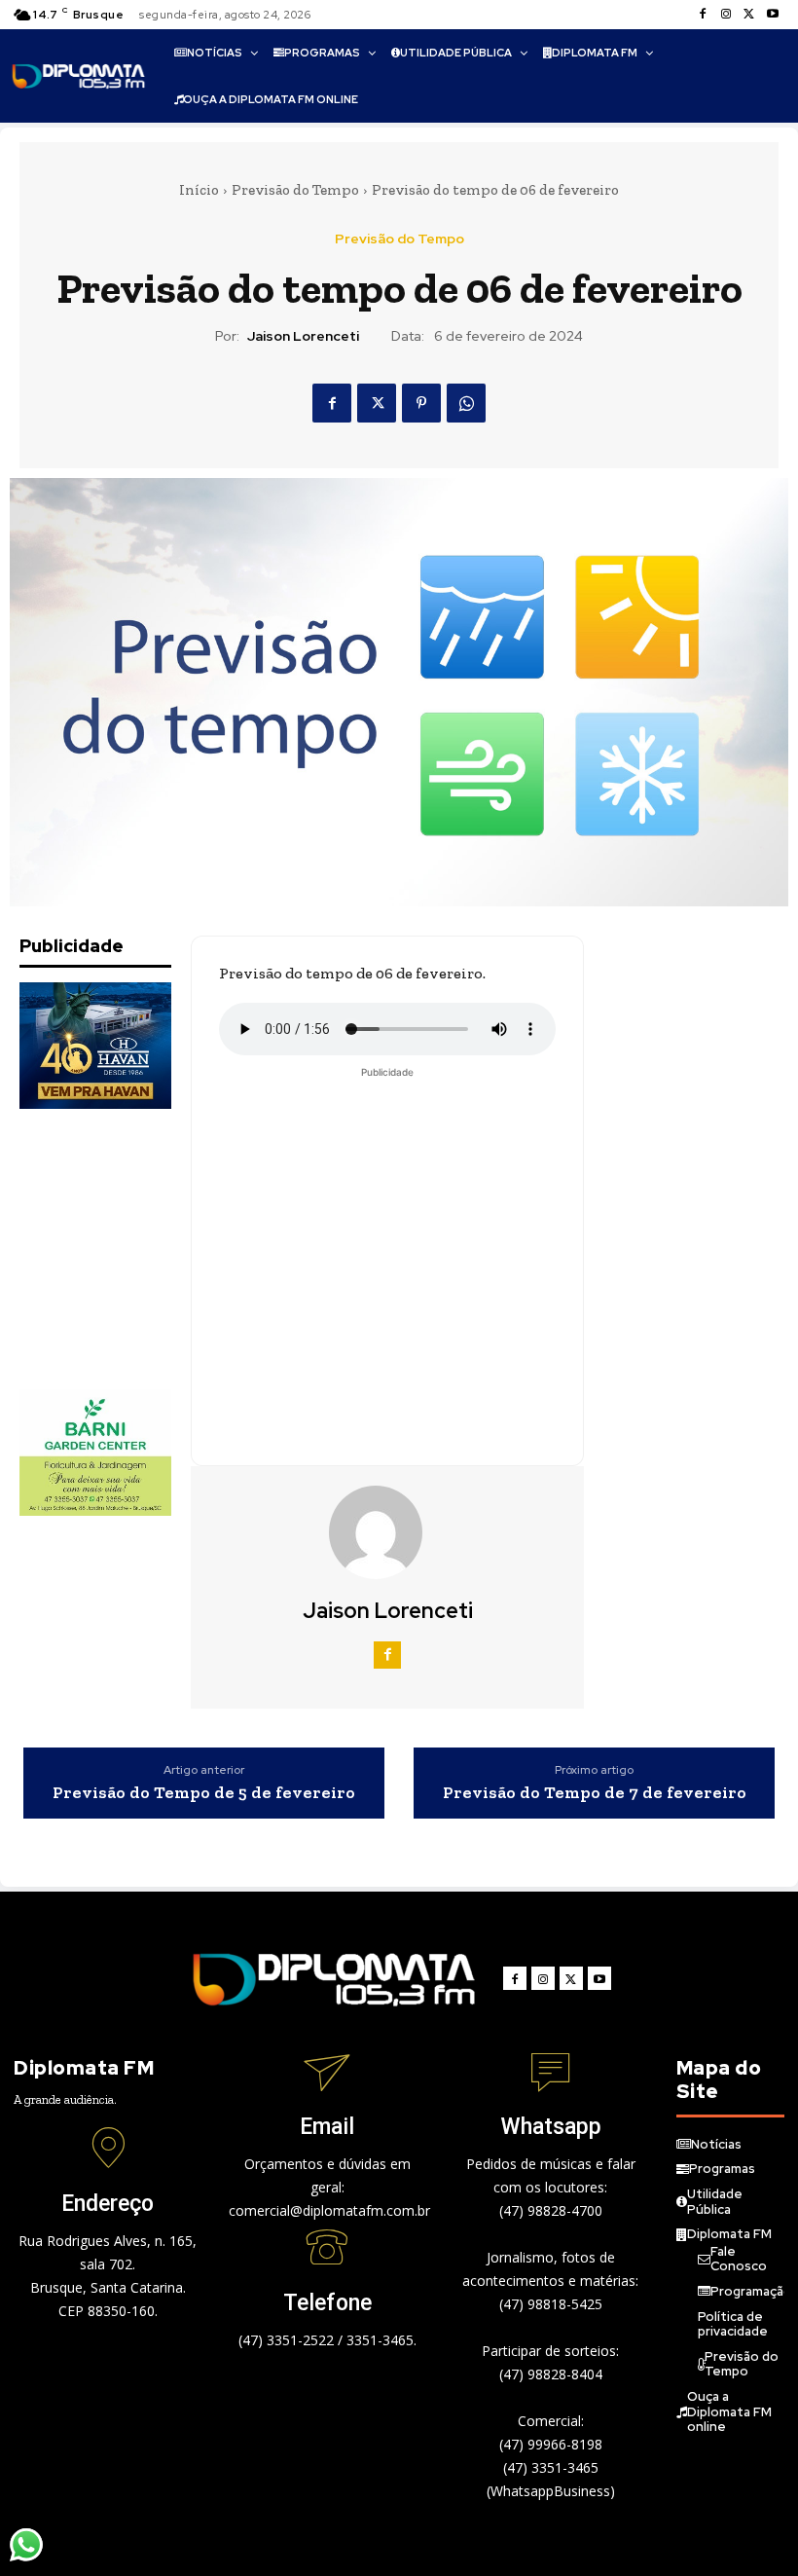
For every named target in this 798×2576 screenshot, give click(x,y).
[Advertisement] (117, 1249)
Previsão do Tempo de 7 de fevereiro (595, 1793)
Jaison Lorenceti (303, 336)
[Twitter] (749, 15)
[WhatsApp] (466, 403)
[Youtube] (773, 15)
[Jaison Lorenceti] (387, 1532)
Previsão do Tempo (295, 190)
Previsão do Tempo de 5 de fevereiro (204, 1793)
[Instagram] (726, 15)
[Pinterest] (421, 403)
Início (199, 190)
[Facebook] (703, 15)
